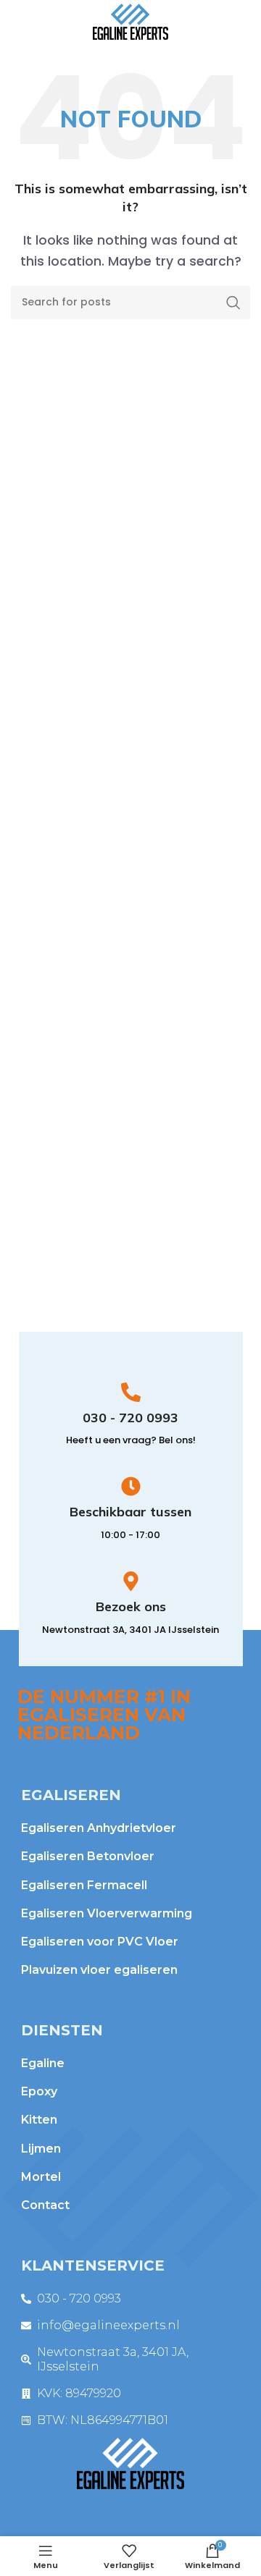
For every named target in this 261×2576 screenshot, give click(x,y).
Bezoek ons (131, 1606)
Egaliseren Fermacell (84, 1885)
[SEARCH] (233, 303)
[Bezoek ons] (131, 1581)
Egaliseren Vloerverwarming (107, 1913)
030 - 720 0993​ (130, 1418)
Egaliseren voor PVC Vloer (100, 1942)
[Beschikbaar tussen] (131, 1486)
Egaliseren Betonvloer (88, 1856)
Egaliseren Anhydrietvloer (99, 1828)
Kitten (39, 2120)
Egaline (43, 2063)
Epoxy (39, 2091)
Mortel (41, 2177)
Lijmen (41, 2149)
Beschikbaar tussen (130, 1512)
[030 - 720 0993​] (131, 1392)
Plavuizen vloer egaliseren (99, 1970)
